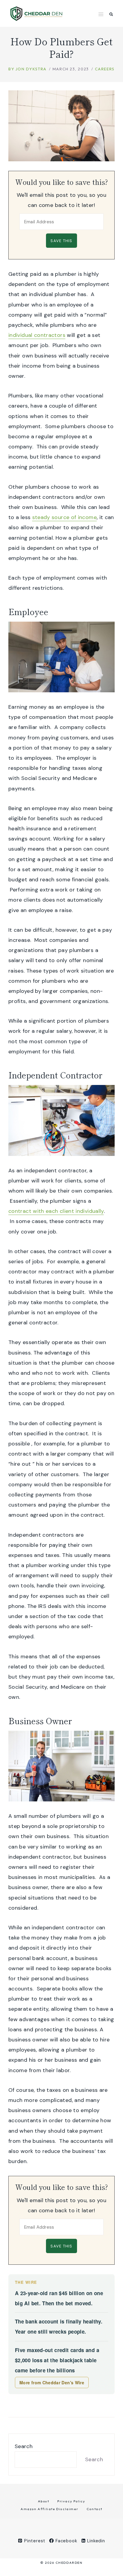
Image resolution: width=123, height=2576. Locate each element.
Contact (94, 2509)
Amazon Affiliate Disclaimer (49, 2509)
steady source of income (64, 517)
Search (24, 2446)
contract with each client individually (56, 1211)
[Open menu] (101, 14)
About (44, 2501)
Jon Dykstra (31, 69)
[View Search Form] (111, 14)
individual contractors (37, 335)
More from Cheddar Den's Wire (52, 2383)
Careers (105, 69)
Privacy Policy (71, 2501)
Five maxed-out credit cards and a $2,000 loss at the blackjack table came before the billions (57, 2360)
